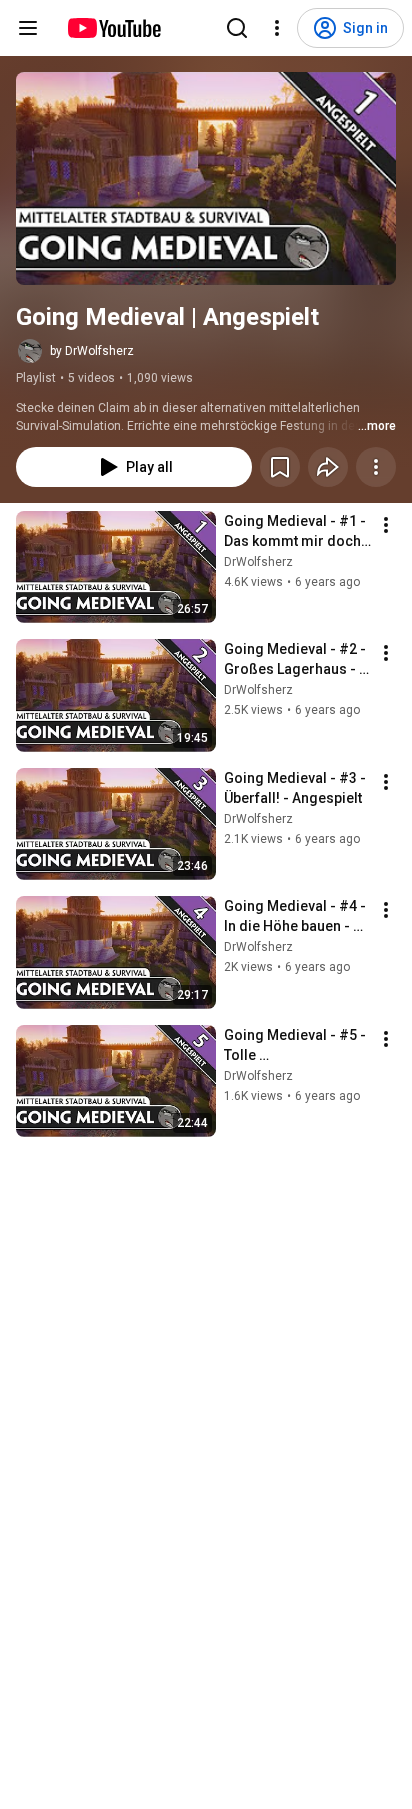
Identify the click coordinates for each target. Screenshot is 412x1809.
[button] (206, 178)
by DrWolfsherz (92, 351)
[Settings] (277, 28)
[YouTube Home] (113, 28)
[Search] (237, 28)
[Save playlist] (280, 467)
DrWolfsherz (258, 562)
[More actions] (376, 467)
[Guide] (28, 28)
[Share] (328, 467)
